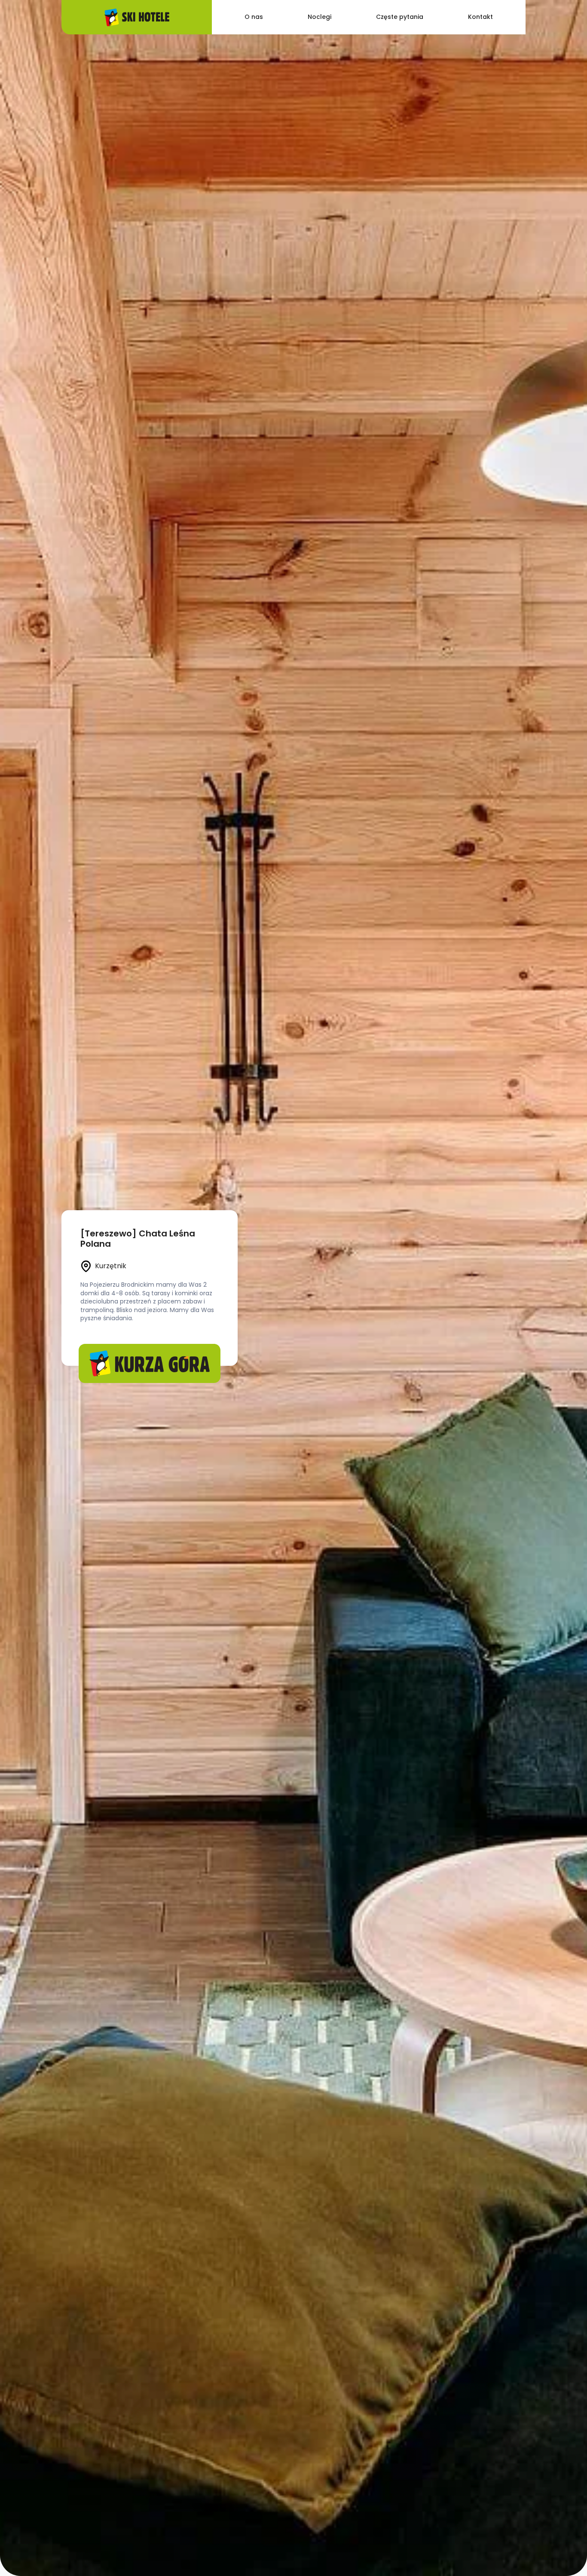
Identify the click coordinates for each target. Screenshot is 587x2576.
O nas (254, 17)
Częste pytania (400, 17)
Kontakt (480, 17)
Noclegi (319, 17)
